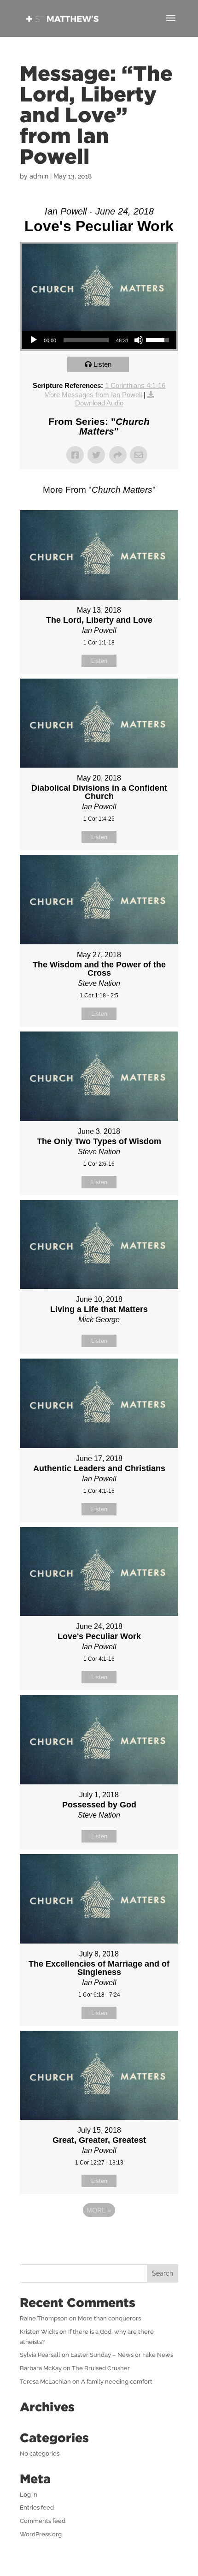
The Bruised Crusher (101, 2368)
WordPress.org (41, 2534)
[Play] (34, 340)
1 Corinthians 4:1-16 (135, 385)
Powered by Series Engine (99, 2236)
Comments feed (43, 2521)
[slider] (86, 340)
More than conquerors (109, 2318)
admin (39, 176)
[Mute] (139, 340)
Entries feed (37, 2507)
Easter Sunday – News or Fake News (122, 2355)
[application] (99, 340)
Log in (29, 2495)
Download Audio (99, 403)
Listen (102, 364)
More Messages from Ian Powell (93, 395)
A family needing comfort (117, 2382)
